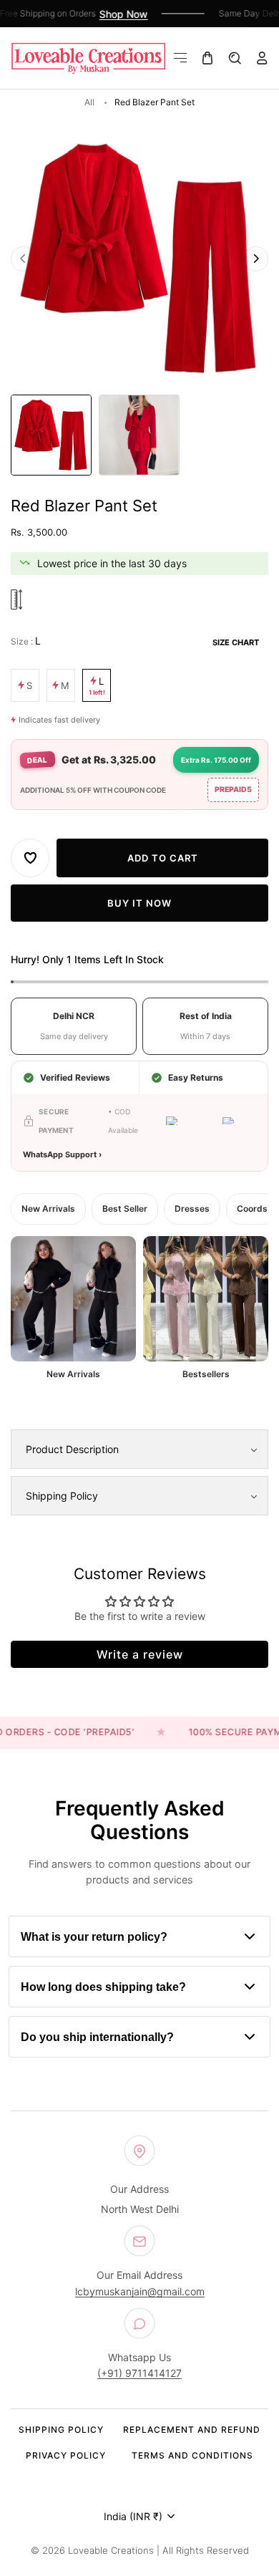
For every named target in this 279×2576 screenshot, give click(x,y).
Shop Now (116, 14)
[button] (180, 58)
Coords (252, 1208)
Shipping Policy (61, 2430)
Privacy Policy (66, 2455)
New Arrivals (48, 1208)
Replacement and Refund (192, 2430)
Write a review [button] (140, 1654)
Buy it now (139, 902)
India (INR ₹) (133, 2516)
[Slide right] (256, 258)
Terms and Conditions (192, 2455)
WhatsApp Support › (62, 1154)
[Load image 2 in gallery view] (139, 435)
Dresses (192, 1208)
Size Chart (236, 642)
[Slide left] (23, 258)
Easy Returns (196, 1077)
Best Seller (125, 1208)
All (89, 102)
